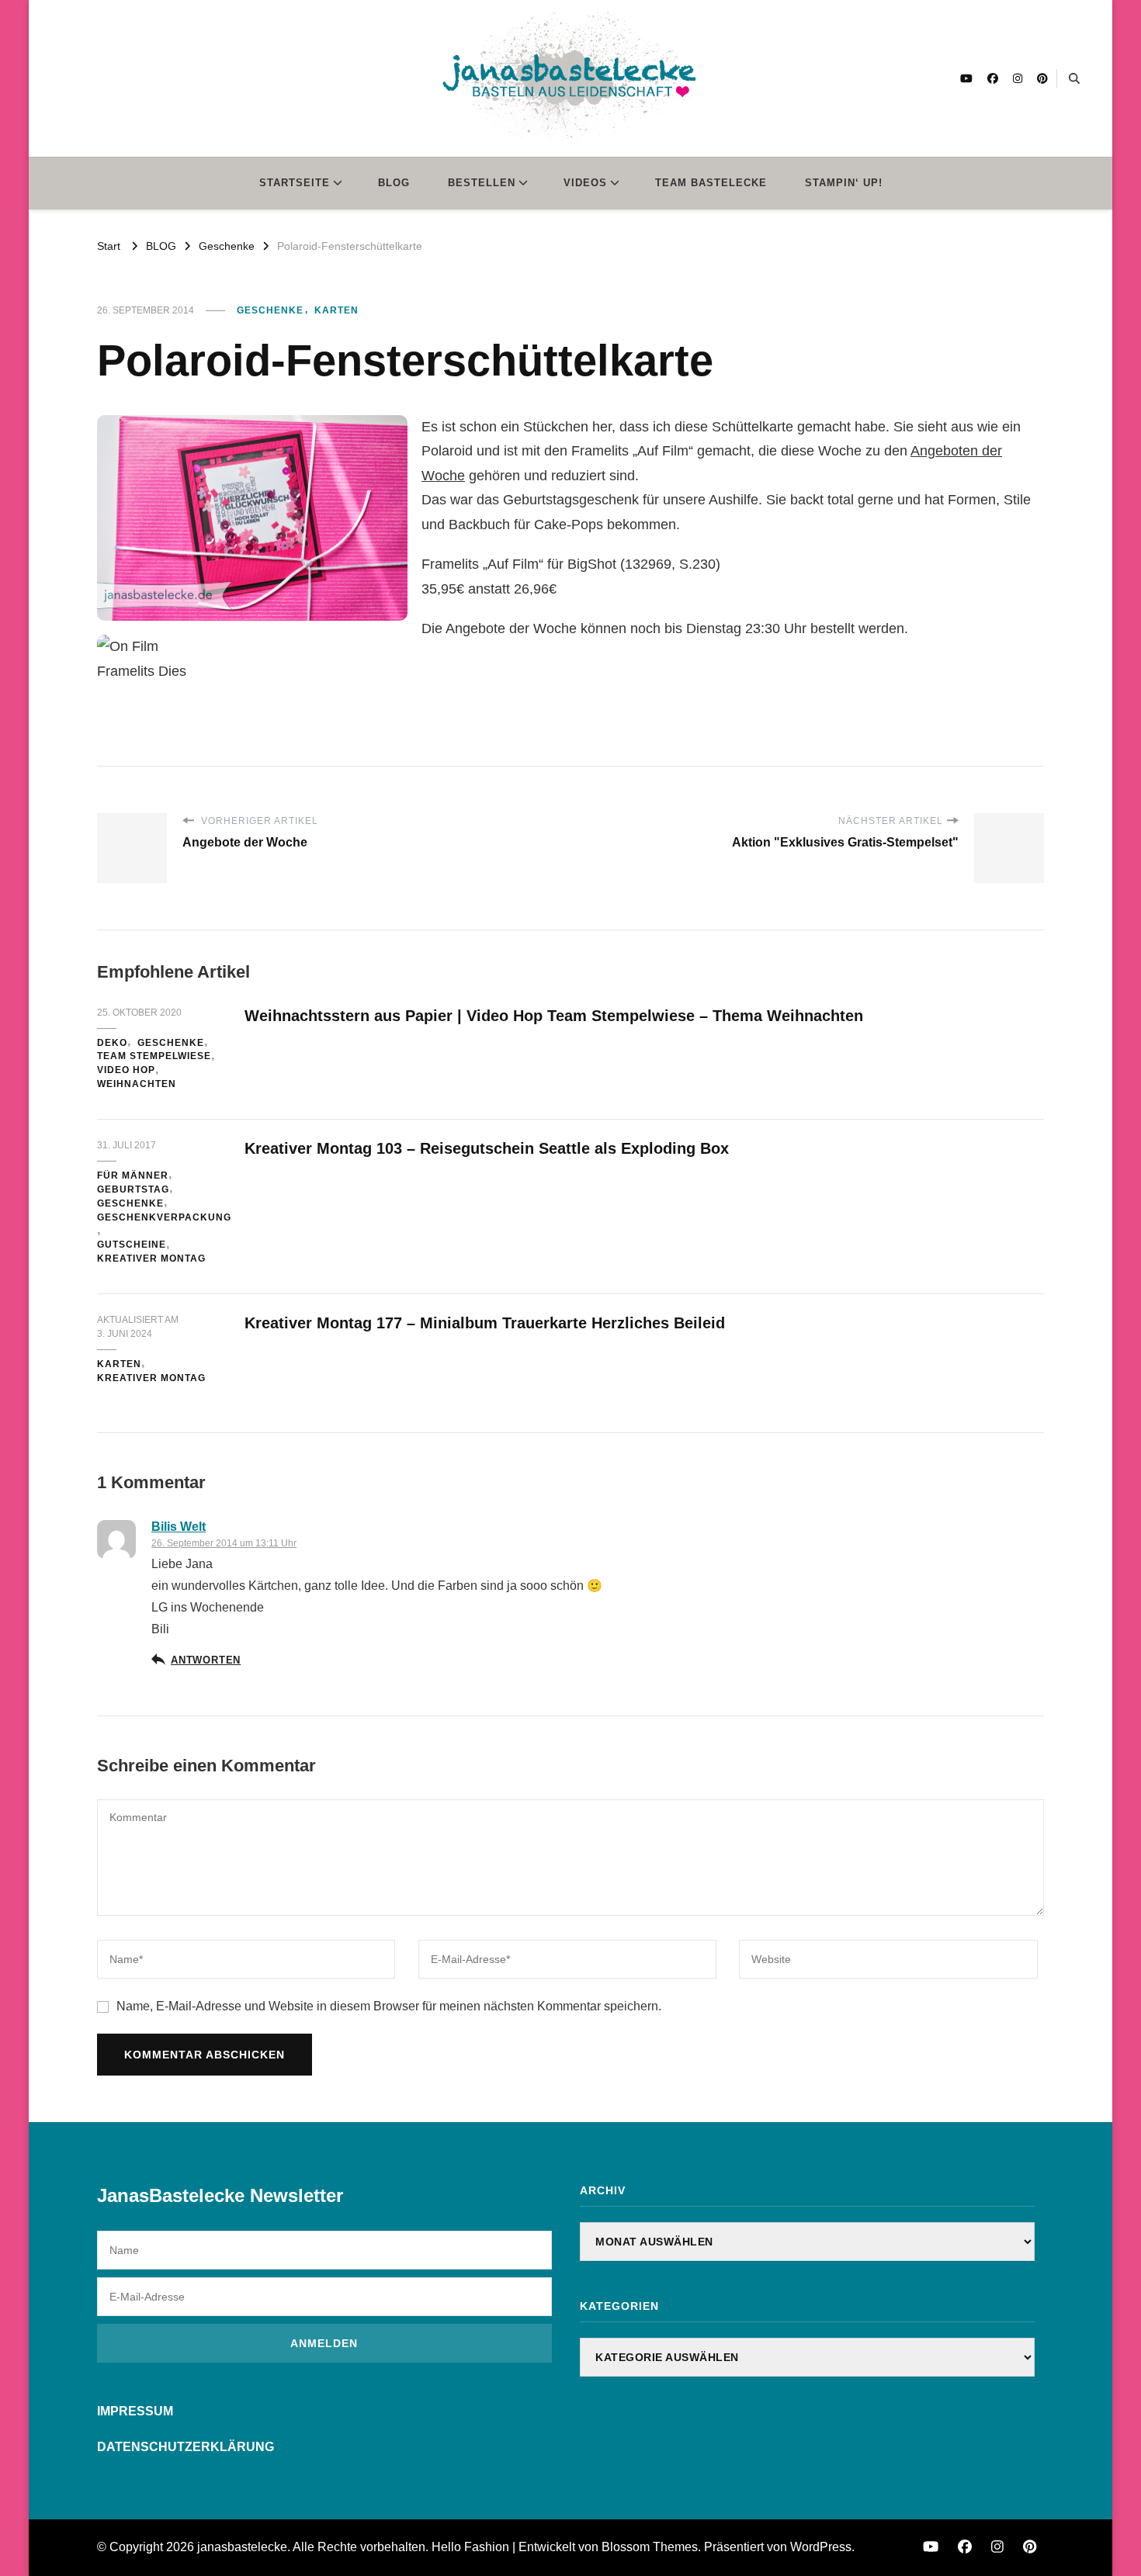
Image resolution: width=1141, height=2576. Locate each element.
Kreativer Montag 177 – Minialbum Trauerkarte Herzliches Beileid (485, 1323)
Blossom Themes (650, 2547)
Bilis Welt (179, 1527)
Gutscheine (132, 1245)
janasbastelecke (242, 2547)
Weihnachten (137, 1084)
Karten (336, 310)
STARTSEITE (295, 183)
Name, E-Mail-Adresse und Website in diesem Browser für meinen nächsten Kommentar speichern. (389, 2006)
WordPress (821, 2547)
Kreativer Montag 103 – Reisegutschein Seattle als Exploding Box (487, 1148)
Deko (112, 1043)
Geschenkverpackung (164, 1217)
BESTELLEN (482, 183)
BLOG (394, 183)
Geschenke (270, 310)
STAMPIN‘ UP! (844, 183)
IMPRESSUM (135, 2411)
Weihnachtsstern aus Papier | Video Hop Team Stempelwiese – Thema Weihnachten (554, 1016)
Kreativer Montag (151, 1259)
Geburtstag (133, 1189)
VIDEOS (585, 183)
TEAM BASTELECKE (711, 183)
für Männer (133, 1175)
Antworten (206, 1660)
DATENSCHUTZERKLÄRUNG (186, 2447)
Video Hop (126, 1070)
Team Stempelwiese (154, 1056)
